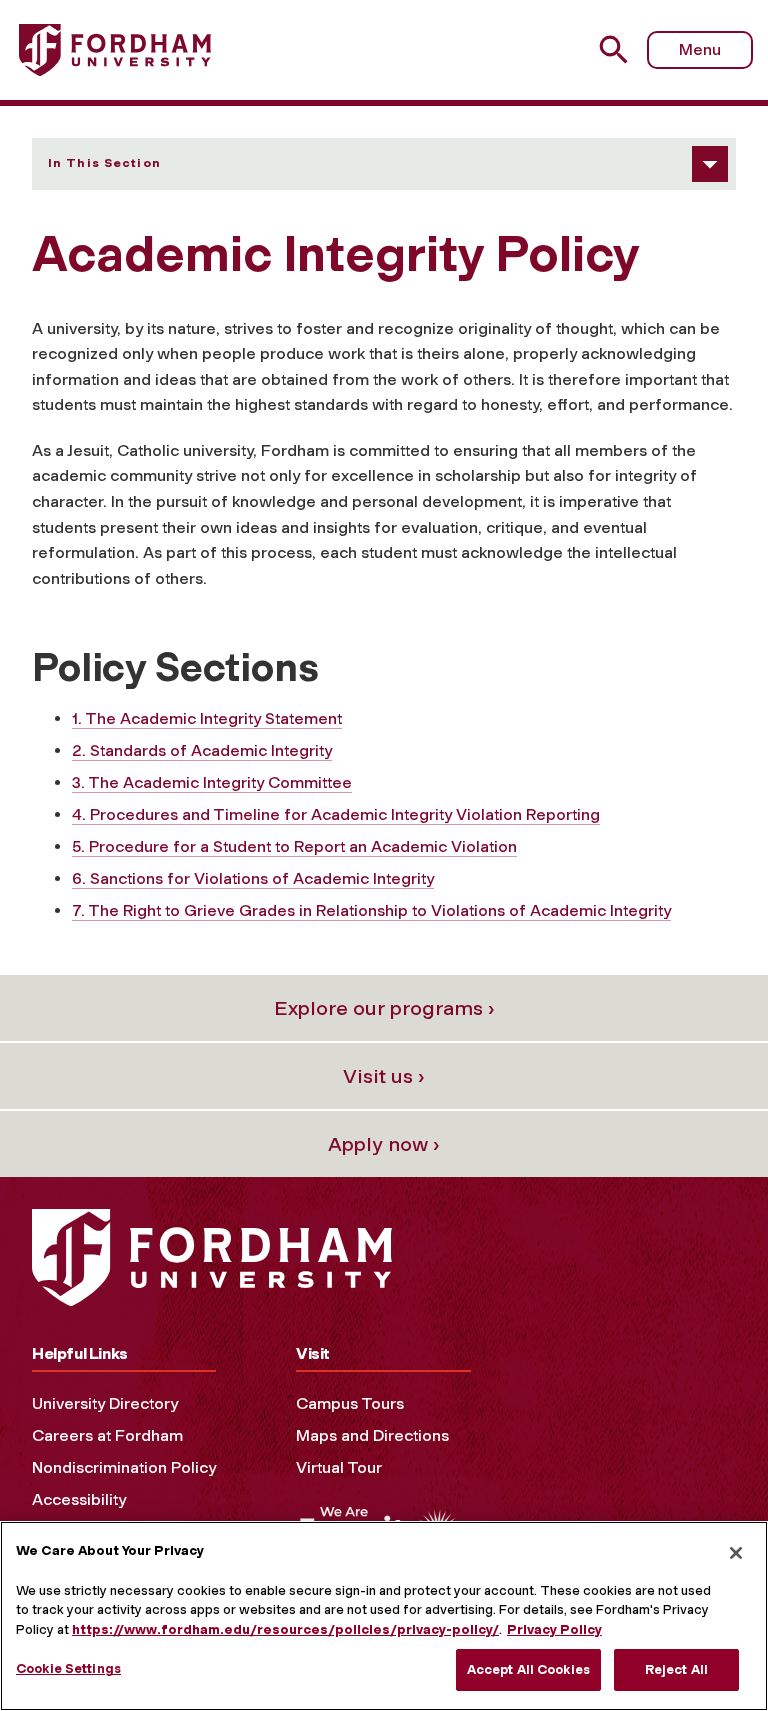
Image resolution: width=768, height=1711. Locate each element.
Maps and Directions (372, 1435)
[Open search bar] (616, 49)
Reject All (676, 1669)
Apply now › (384, 1144)
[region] (384, 1616)
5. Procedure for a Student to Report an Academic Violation (294, 846)
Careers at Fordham (107, 1435)
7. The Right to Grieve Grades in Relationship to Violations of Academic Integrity (371, 910)
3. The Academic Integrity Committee (212, 782)
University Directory (105, 1403)
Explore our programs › (384, 1008)
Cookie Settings (68, 1668)
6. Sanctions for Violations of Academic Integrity (253, 878)
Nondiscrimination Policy (124, 1467)
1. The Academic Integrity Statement (207, 718)
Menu (700, 49)
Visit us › (384, 1076)
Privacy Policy (554, 1629)
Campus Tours (350, 1403)
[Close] (736, 1553)
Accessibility (79, 1499)
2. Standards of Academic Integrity (202, 750)
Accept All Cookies (528, 1669)
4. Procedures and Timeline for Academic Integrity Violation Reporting (336, 814)
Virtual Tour (339, 1467)
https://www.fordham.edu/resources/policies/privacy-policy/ (285, 1629)
